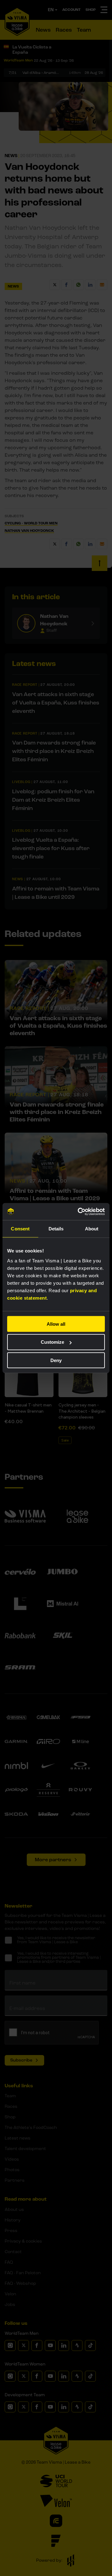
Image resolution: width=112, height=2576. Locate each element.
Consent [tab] (20, 1229)
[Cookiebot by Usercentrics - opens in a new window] (79, 1211)
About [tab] (92, 1229)
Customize (52, 1342)
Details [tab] (56, 1229)
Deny (56, 1360)
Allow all (56, 1324)
